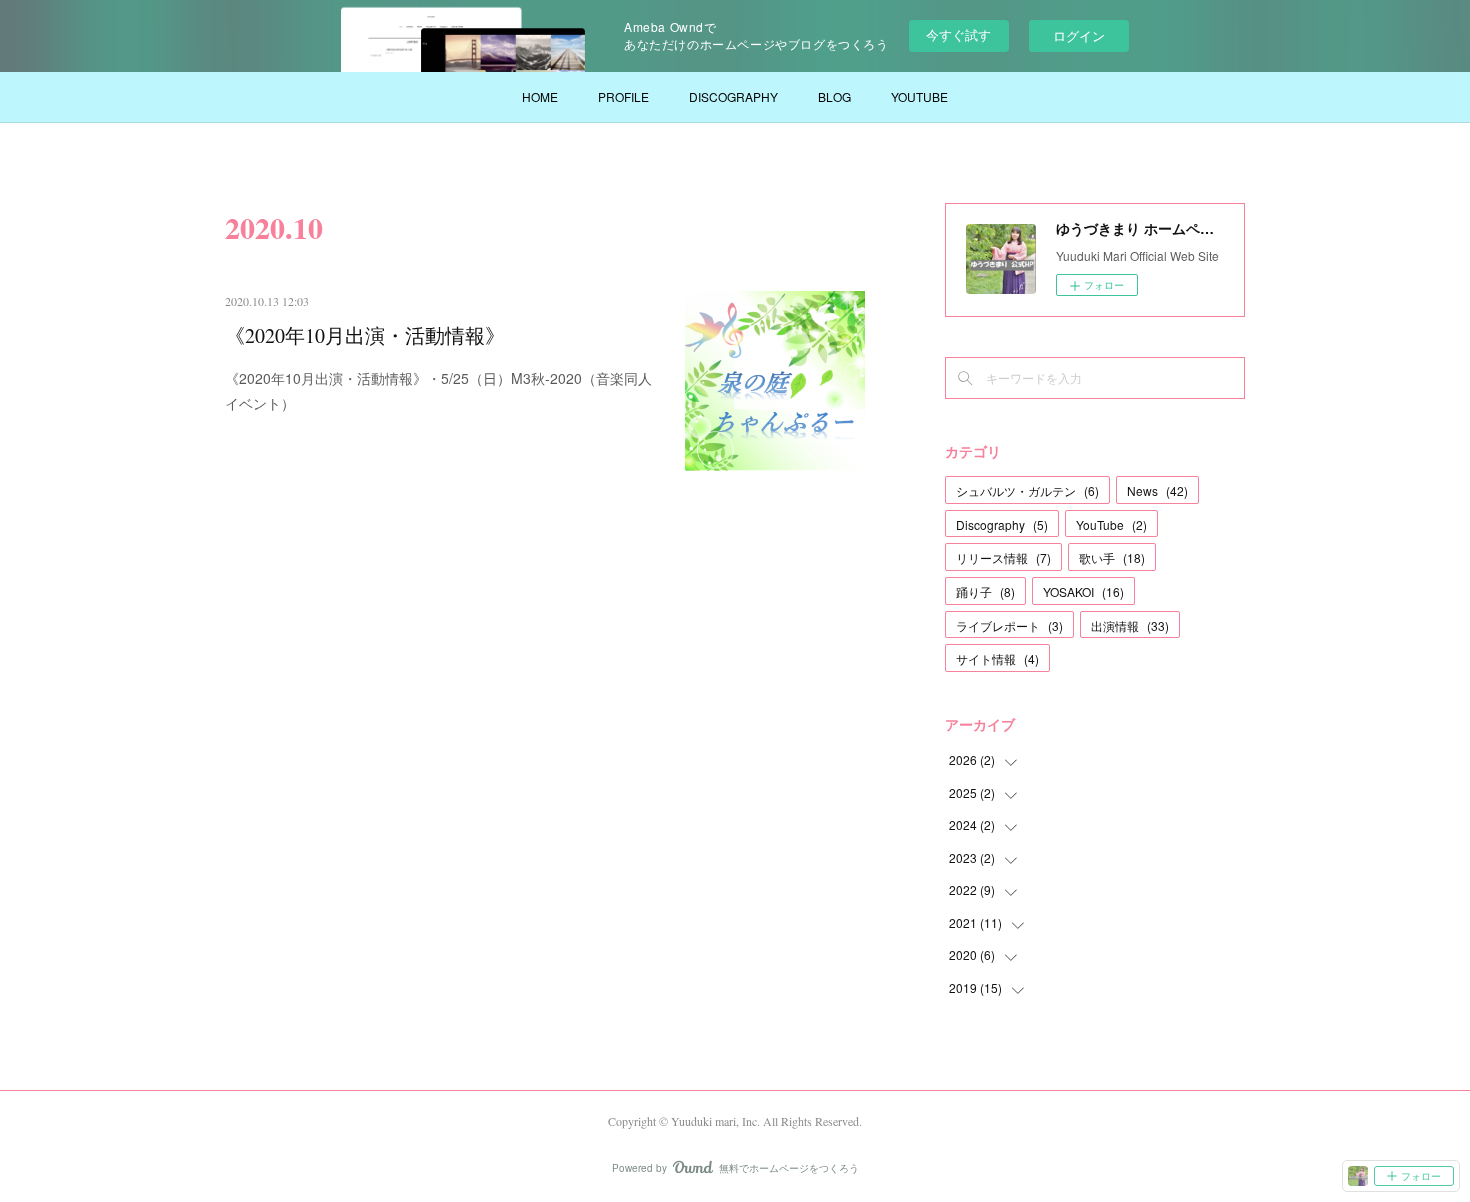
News (1157, 490)
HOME (540, 96)
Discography (1002, 524)
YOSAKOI (1083, 591)
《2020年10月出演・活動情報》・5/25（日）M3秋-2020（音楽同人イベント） (438, 390)
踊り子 (985, 591)
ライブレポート (1009, 625)
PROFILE (623, 96)
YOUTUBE (919, 96)
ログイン (1079, 35)
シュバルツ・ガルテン (1027, 490)
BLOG (834, 96)
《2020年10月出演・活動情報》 (365, 335)
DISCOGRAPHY (733, 96)
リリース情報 (1003, 557)
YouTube (1111, 524)
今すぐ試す (958, 34)
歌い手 (1112, 557)
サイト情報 (997, 658)
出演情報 (1130, 625)
